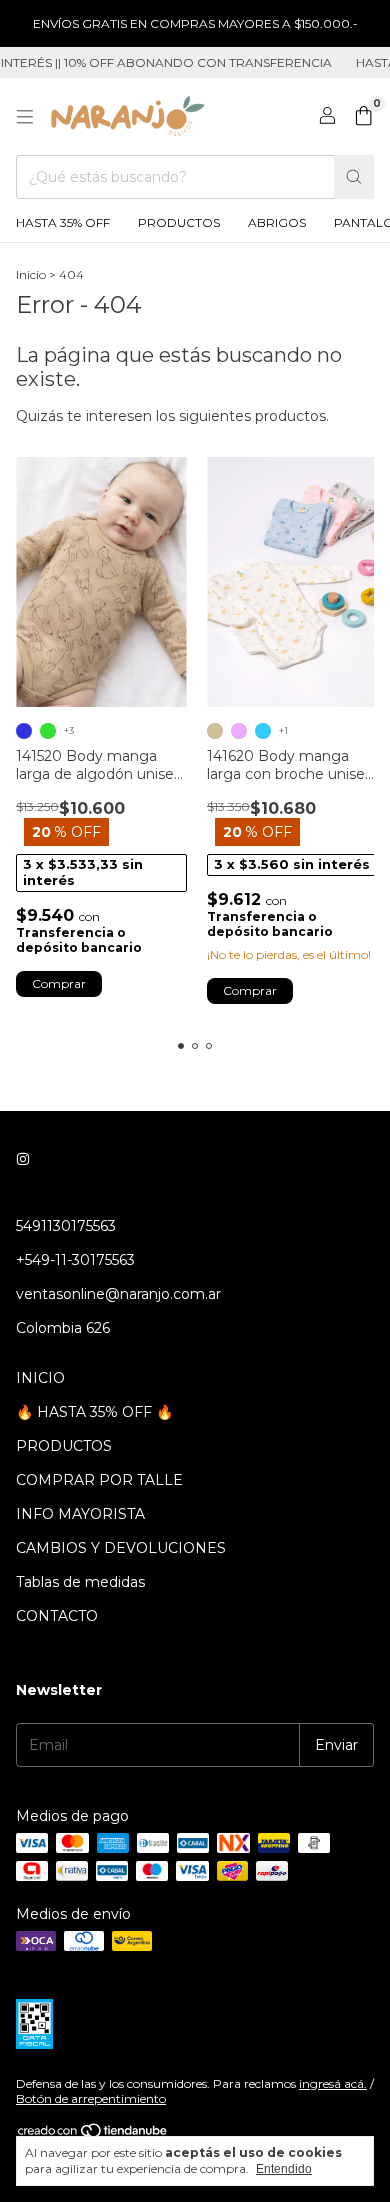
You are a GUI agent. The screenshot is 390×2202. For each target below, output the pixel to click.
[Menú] (25, 117)
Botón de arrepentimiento (91, 2098)
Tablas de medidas (80, 1582)
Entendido (284, 2169)
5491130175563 (66, 1226)
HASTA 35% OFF (63, 222)
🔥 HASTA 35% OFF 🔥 (94, 1412)
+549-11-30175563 (75, 1260)
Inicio (31, 274)
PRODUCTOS (179, 222)
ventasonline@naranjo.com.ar (118, 1294)
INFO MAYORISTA (80, 1514)
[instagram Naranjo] (23, 1160)
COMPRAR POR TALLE (99, 1480)
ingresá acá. (333, 2083)
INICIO (40, 1378)
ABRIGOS (277, 222)
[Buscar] (354, 177)
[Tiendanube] (93, 2134)
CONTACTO (57, 1616)
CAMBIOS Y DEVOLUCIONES (121, 1548)
